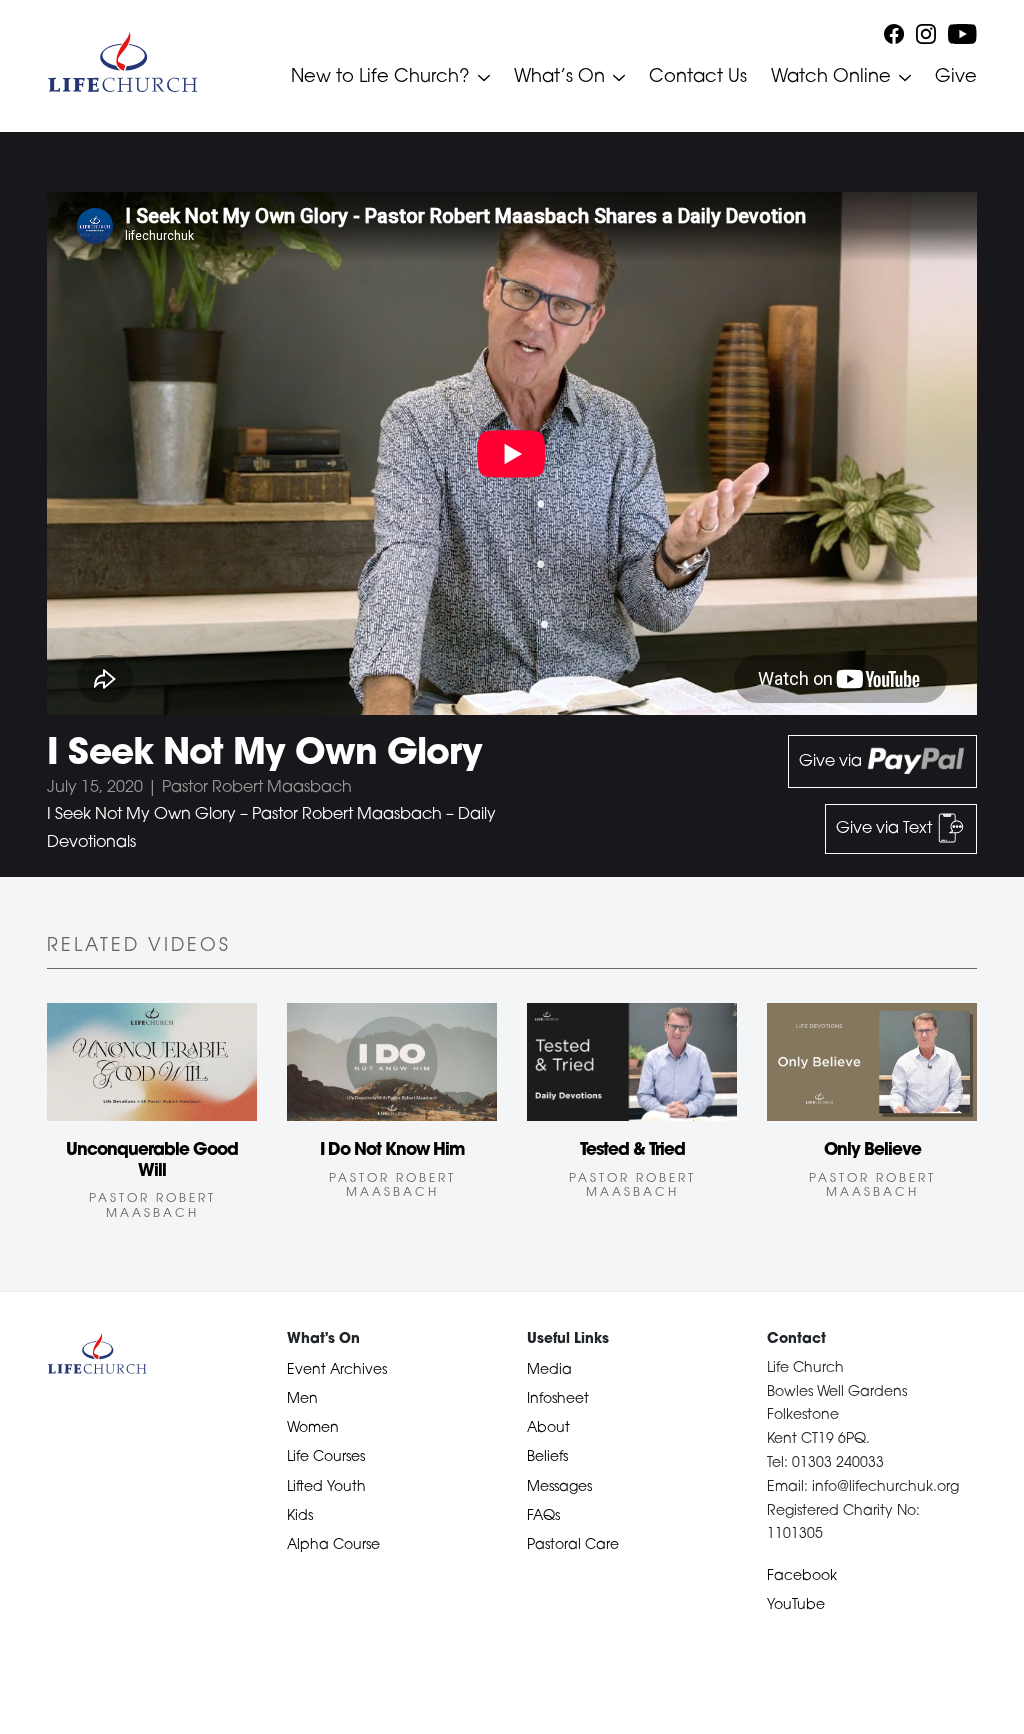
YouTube (796, 1605)
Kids (300, 1516)
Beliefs (547, 1457)
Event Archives (337, 1370)
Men (302, 1399)
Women (313, 1428)
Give (956, 78)
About (548, 1428)
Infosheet (558, 1399)
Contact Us (698, 78)
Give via (832, 762)
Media (549, 1370)
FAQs (543, 1516)
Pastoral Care (573, 1545)
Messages (559, 1487)
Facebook (802, 1576)
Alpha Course (333, 1545)
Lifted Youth (326, 1487)
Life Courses (326, 1457)
